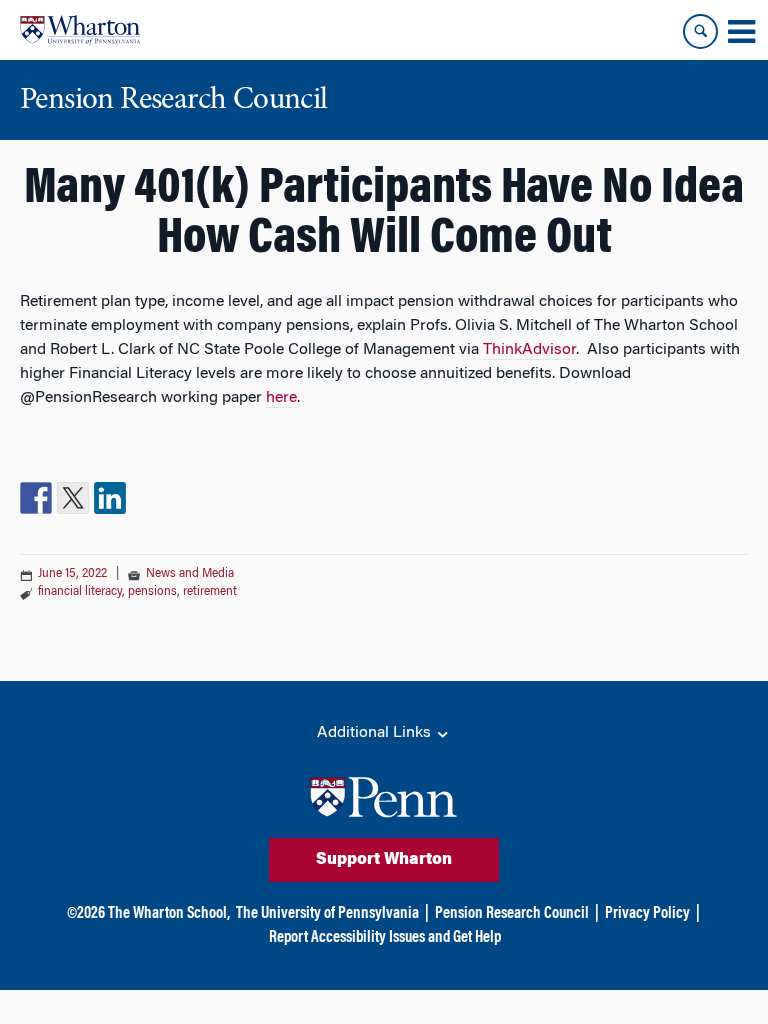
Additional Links (376, 733)
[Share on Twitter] (73, 498)
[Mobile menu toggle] (741, 32)
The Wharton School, (169, 914)
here (281, 398)
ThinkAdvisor (529, 350)
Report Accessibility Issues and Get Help (385, 938)
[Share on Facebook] (36, 498)
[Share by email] (147, 498)
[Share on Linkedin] (110, 498)
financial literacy (80, 592)
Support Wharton (384, 860)
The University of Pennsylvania (327, 914)
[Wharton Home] (80, 30)
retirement (210, 592)
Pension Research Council (512, 914)
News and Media (190, 574)
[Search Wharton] (700, 31)
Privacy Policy (647, 914)
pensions (152, 592)
